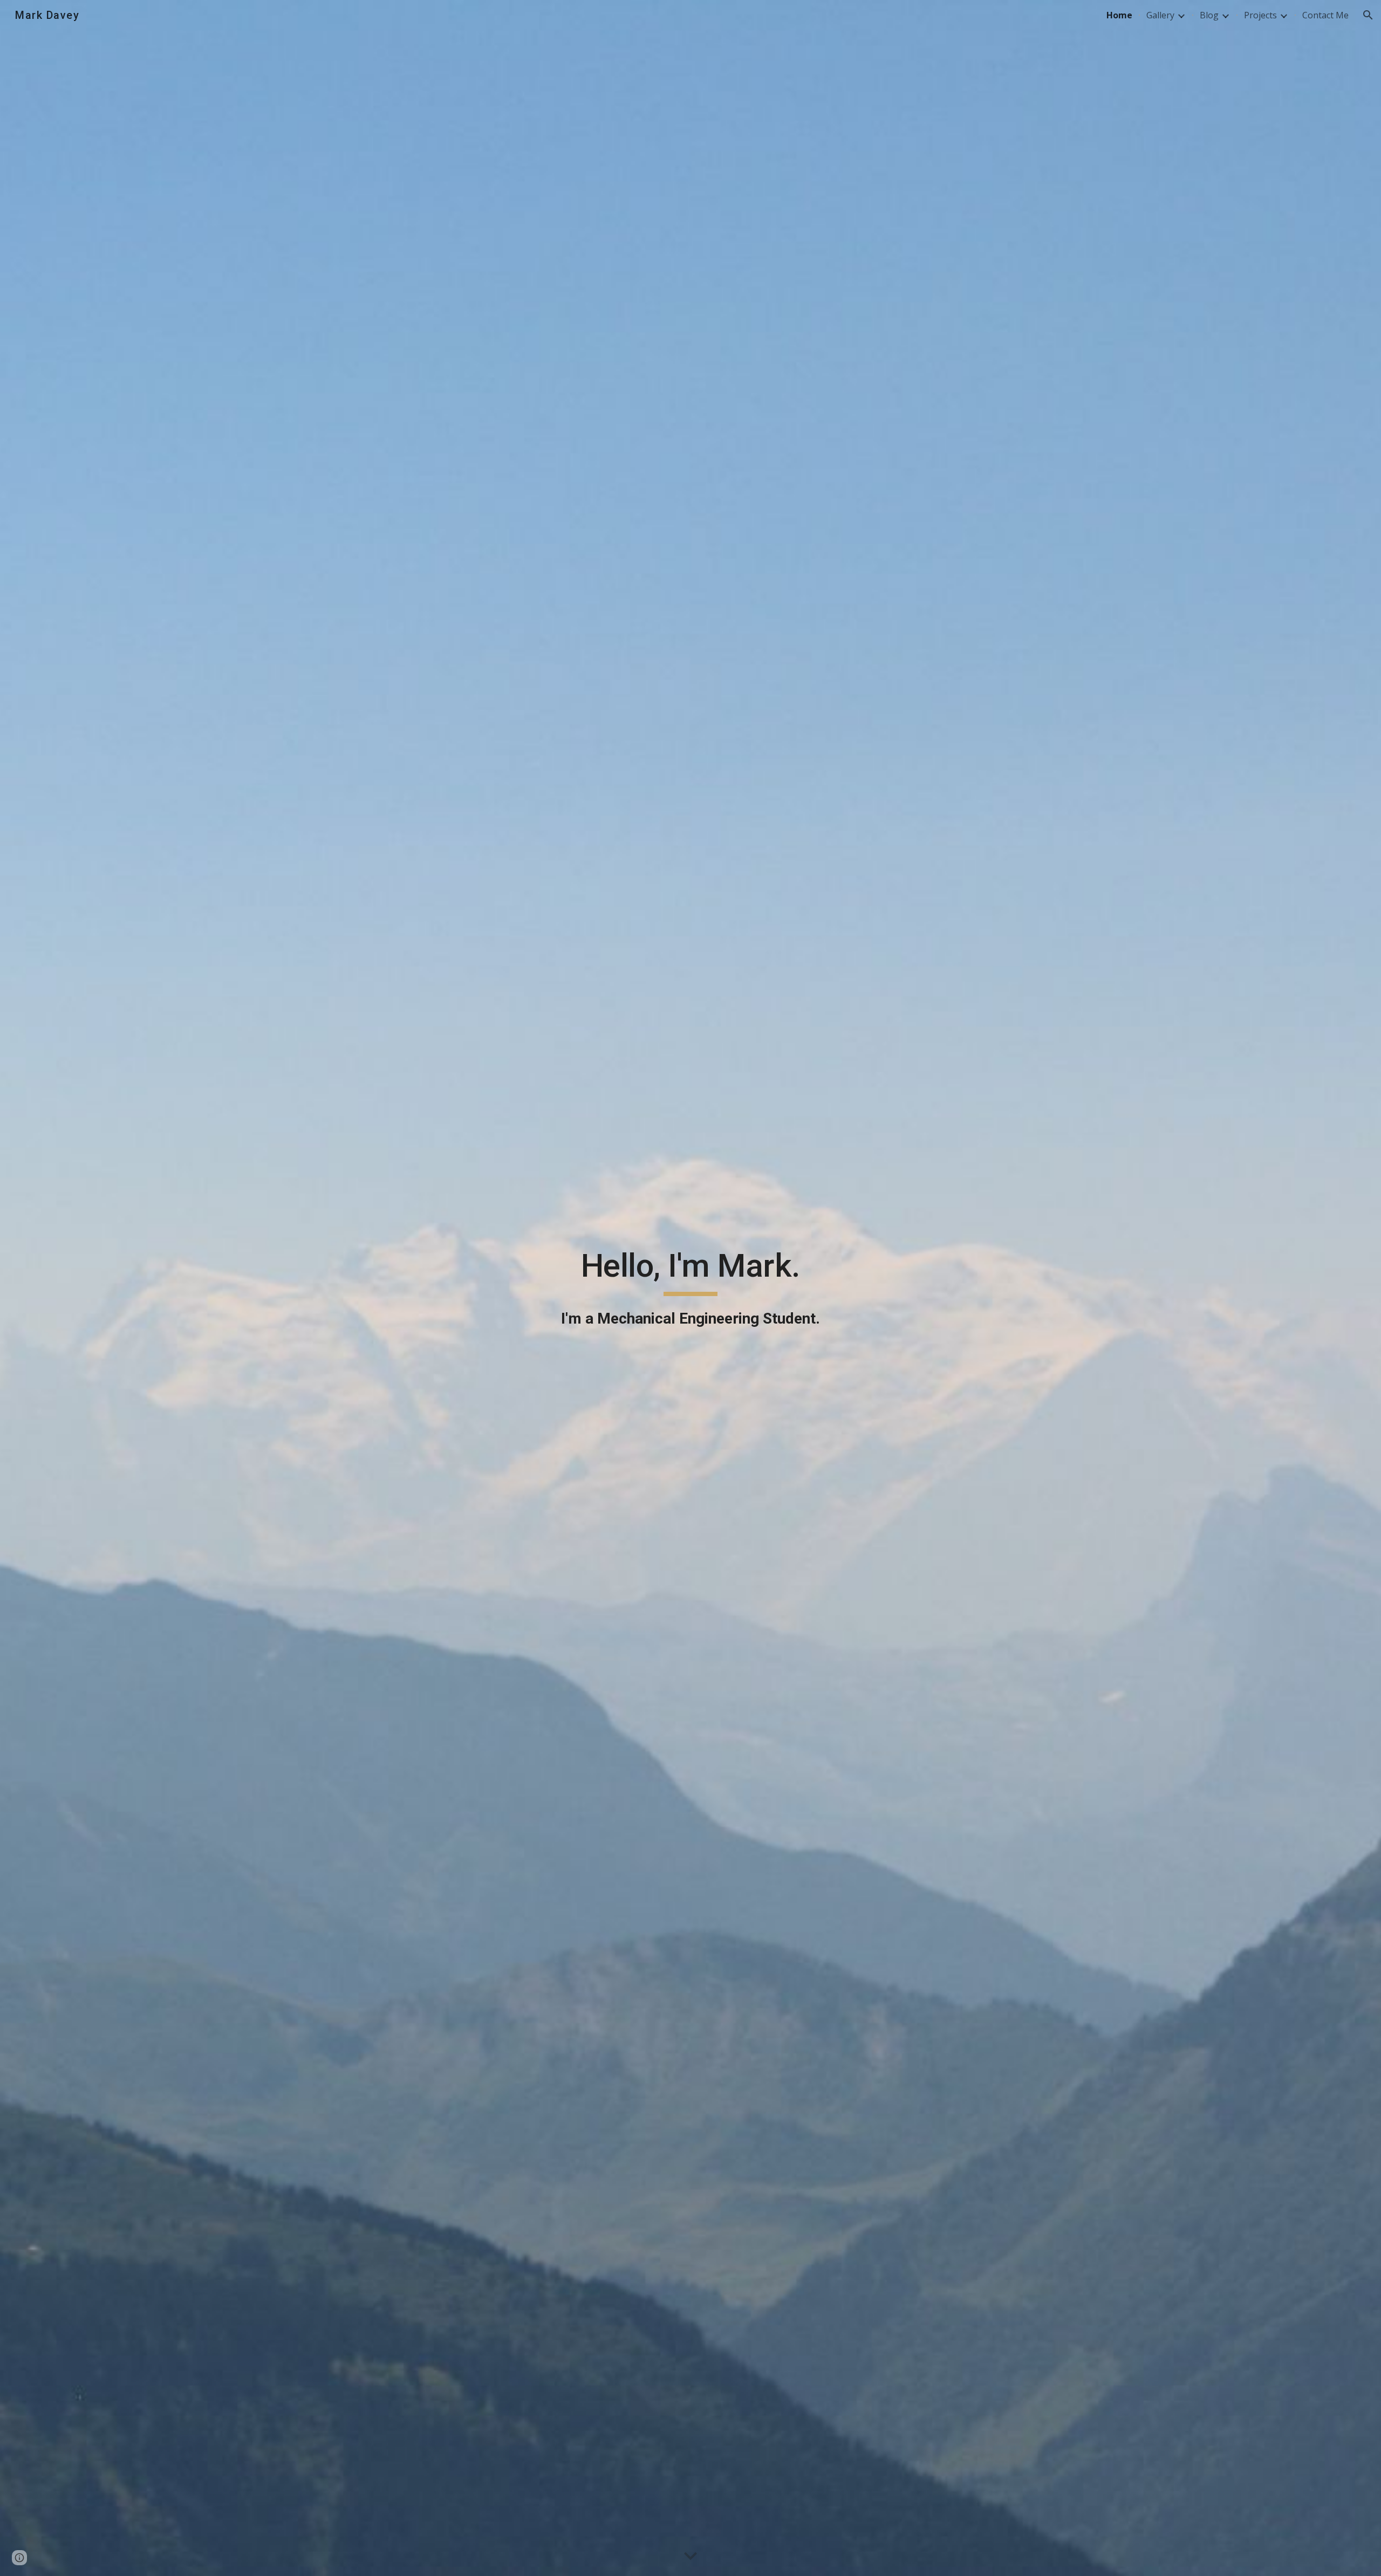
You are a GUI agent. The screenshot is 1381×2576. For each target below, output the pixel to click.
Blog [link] (1209, 15)
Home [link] (1119, 15)
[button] (1368, 15)
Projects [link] (1260, 15)
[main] (690, 1288)
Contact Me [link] (1325, 15)
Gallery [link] (1160, 15)
